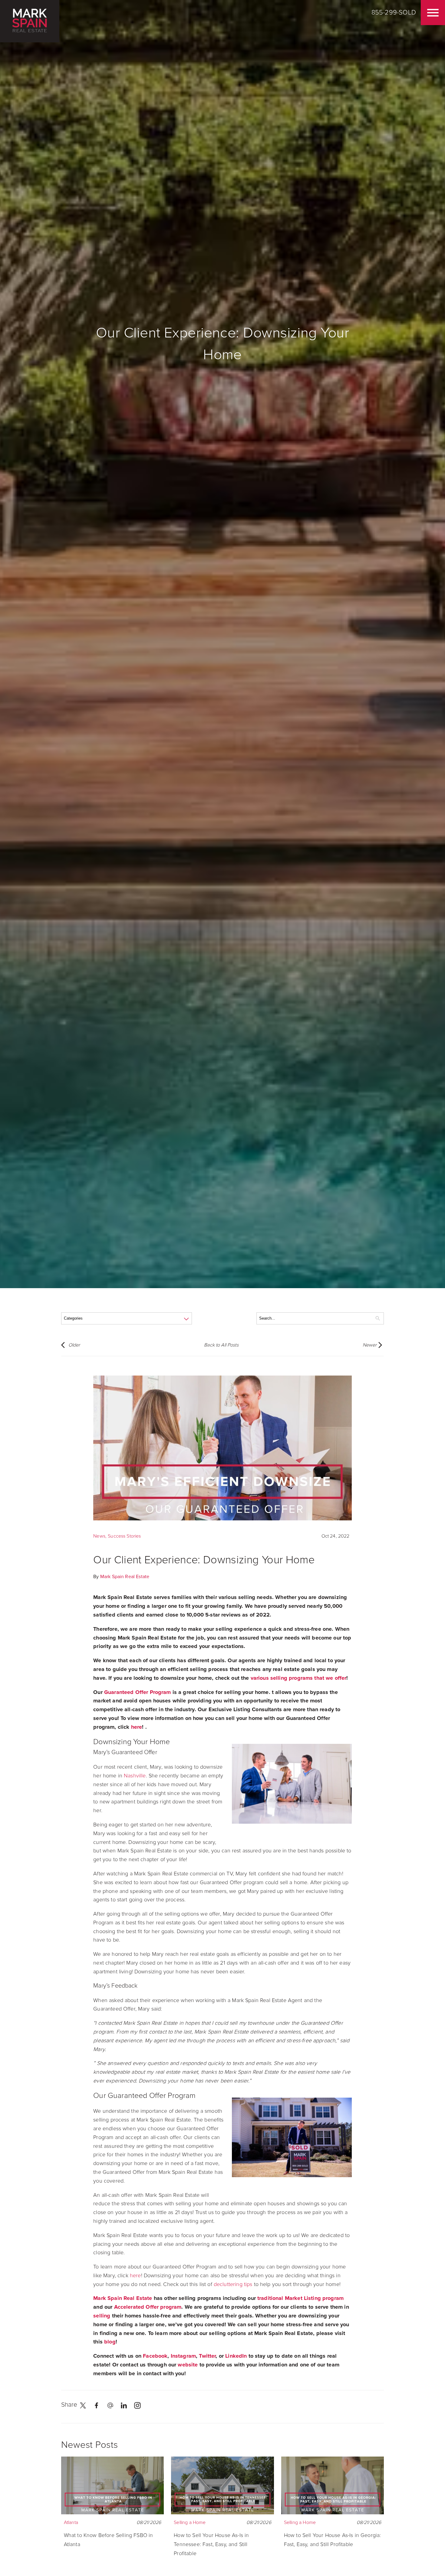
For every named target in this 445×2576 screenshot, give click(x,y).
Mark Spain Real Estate (125, 1577)
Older (74, 1345)
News (99, 1536)
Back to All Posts (221, 1345)
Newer (370, 1345)
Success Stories (124, 1536)
